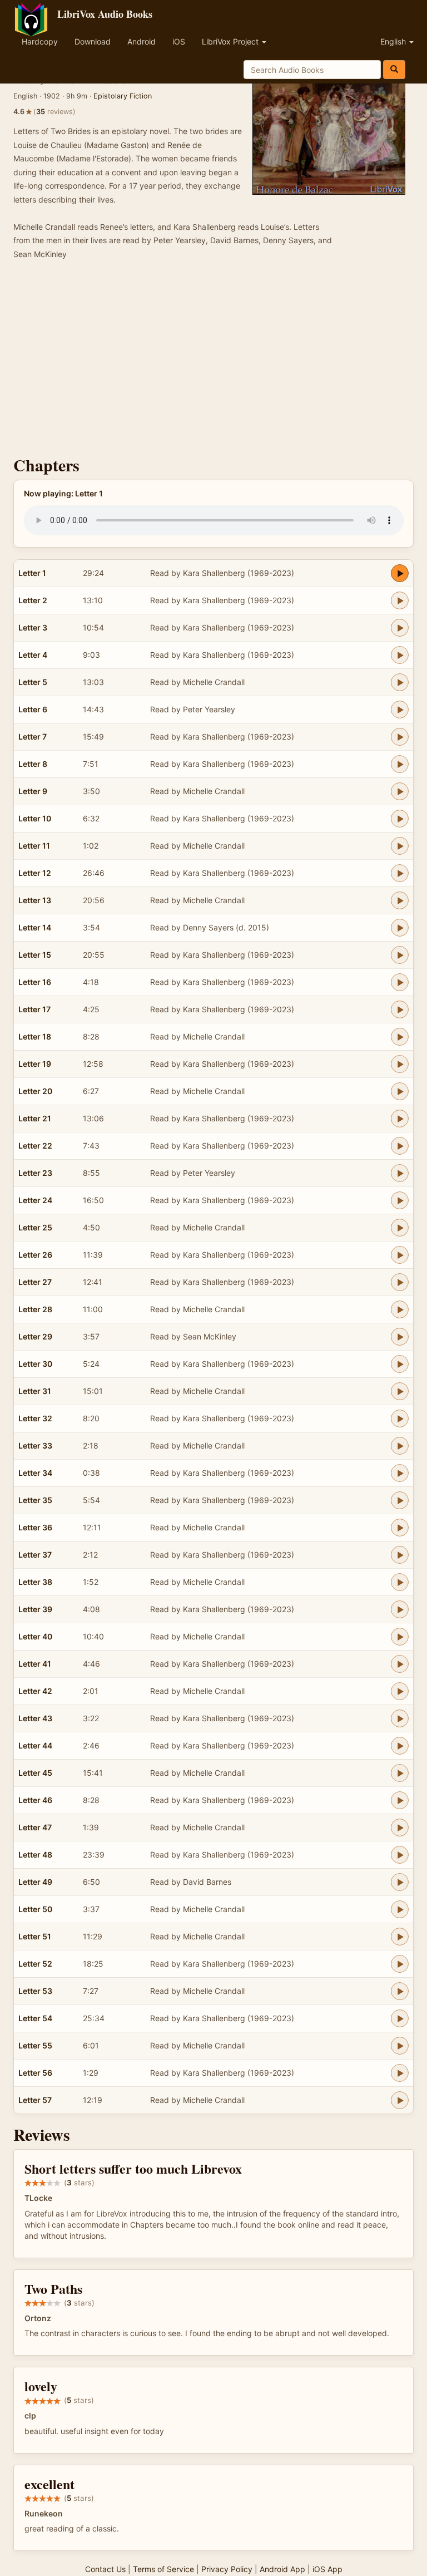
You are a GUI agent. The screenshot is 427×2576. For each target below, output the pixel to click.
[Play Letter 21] (400, 1119)
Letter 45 (35, 1773)
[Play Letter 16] (400, 982)
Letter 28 (35, 1309)
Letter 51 (35, 1936)
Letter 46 (35, 1800)
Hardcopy (40, 41)
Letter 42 (35, 1691)
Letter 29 (35, 1336)
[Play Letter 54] (400, 2018)
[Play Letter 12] (400, 873)
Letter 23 (35, 1173)
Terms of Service (163, 2569)
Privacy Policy (227, 2569)
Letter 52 (35, 1964)
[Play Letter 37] (400, 1555)
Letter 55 (35, 2045)
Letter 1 (32, 573)
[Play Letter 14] (400, 928)
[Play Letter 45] (400, 1773)
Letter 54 (35, 2018)
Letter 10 (35, 818)
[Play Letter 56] (400, 2073)
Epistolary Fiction (123, 96)
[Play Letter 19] (400, 1064)
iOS (179, 41)
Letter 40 (35, 1636)
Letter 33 (35, 1445)
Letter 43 (35, 1718)
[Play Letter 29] (400, 1337)
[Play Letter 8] (400, 764)
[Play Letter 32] (400, 1418)
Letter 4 (33, 655)
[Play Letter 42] (400, 1691)
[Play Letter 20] (400, 1091)
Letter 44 (35, 1745)
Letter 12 (35, 873)
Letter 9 (33, 791)
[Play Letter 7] (400, 737)
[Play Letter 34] (400, 1473)
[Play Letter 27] (400, 1282)
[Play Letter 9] (400, 791)
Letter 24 (35, 1200)
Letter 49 (35, 1882)
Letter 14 (35, 927)
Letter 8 (33, 764)
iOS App (327, 2569)
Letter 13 (35, 900)
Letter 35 (35, 1500)
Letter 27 (35, 1282)
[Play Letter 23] (400, 1173)
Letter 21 (35, 1118)
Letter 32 (35, 1418)
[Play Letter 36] (400, 1528)
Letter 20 (35, 1091)
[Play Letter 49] (400, 1882)
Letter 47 (35, 1827)
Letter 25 (35, 1227)
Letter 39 (35, 1609)
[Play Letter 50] (400, 1909)
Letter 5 (33, 682)
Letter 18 (35, 1036)
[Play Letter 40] (400, 1637)
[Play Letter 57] (400, 2100)
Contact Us (105, 2569)
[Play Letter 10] (400, 819)
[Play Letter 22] (400, 1146)
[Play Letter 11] (400, 846)
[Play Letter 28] (400, 1309)
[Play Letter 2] (400, 600)
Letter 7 (33, 737)
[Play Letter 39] (400, 1609)
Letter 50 (35, 1909)
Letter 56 (35, 2073)
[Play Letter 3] (400, 628)
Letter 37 (35, 1555)
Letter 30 (35, 1364)
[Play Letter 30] (400, 1364)
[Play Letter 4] (400, 655)
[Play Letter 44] (400, 1746)
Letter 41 (35, 1664)
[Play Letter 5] (400, 682)
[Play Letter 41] (400, 1664)
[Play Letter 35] (400, 1500)
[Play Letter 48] (400, 1855)
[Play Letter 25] (400, 1228)
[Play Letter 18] (400, 1037)
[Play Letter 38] (400, 1582)
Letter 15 (35, 955)
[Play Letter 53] (400, 1991)
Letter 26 (35, 1255)
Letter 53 (35, 1991)
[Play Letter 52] (400, 1964)
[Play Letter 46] (400, 1800)
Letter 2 (33, 600)
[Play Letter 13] (400, 900)
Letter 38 (35, 1582)
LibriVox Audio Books (105, 14)
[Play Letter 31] (400, 1391)
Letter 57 (35, 2100)
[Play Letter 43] (400, 1718)
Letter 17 (34, 1009)
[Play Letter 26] (400, 1255)
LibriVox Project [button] (231, 41)
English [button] (394, 41)
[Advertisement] (213, 361)
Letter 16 (35, 982)
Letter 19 (35, 1064)
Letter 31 (35, 1391)
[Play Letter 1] (400, 573)
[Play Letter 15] (400, 955)
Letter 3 (33, 627)
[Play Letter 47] (400, 1828)
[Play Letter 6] (400, 710)
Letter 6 (33, 709)
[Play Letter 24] (400, 1200)
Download (93, 41)
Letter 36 (35, 1527)
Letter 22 (35, 1146)
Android (141, 41)
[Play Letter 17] (400, 1009)
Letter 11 (34, 846)
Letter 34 (35, 1473)
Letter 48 (35, 1855)
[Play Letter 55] (400, 2046)
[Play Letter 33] (400, 1446)
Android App (282, 2569)
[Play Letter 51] (400, 1937)
